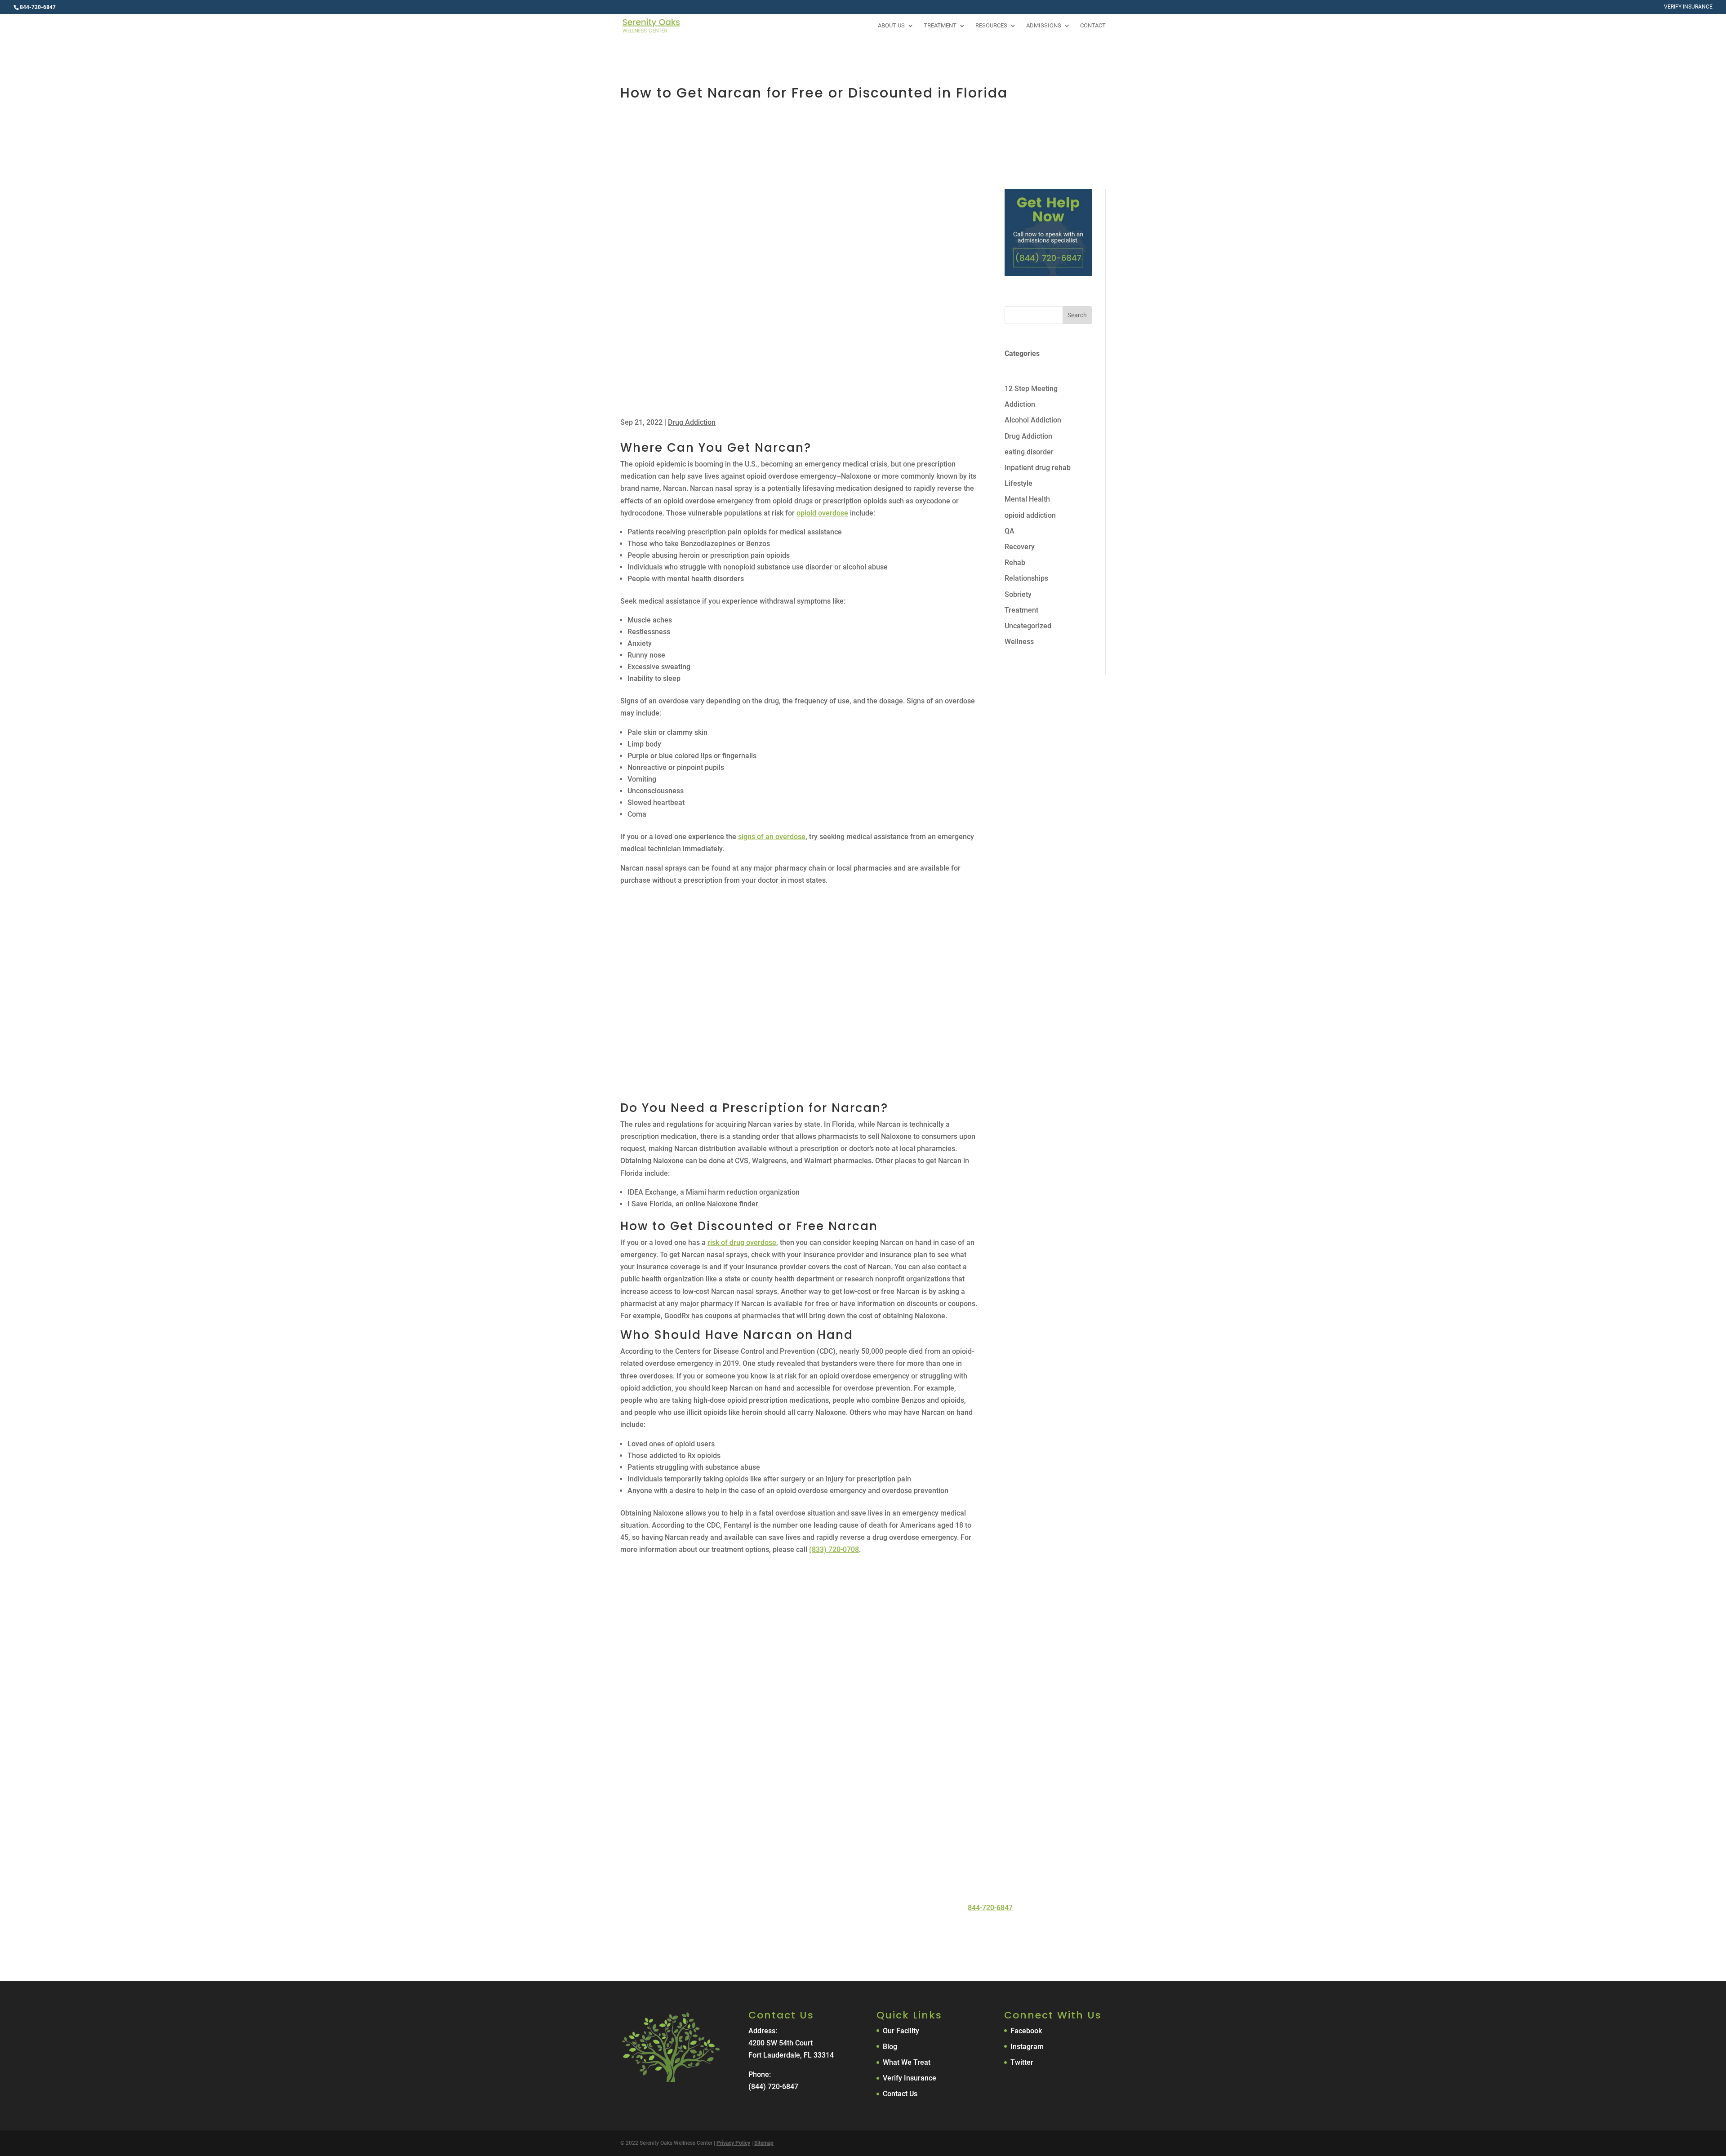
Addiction (1020, 404)
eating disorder (1029, 452)
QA (1010, 531)
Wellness (1019, 642)
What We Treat (907, 2062)
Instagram (1027, 2047)
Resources (991, 26)
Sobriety (1018, 594)
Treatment (940, 26)
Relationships (1026, 578)
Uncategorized (1028, 626)
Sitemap (764, 2143)
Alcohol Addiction (1033, 420)
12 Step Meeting (1031, 389)
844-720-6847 (990, 1908)
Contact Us (891, 1934)
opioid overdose (822, 513)
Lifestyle (1019, 483)
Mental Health (1027, 499)
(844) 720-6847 (773, 2087)
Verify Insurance (1688, 7)
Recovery (1020, 547)
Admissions (1044, 26)
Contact (1093, 26)
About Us (891, 26)
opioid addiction (1030, 515)
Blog (890, 2047)
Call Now (819, 1934)
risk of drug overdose (742, 1242)
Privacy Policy (733, 2143)
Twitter (1022, 2062)
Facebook (1026, 2031)
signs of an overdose (772, 837)
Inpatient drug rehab (1038, 468)
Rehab (1015, 562)
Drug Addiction (692, 422)
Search (1077, 315)
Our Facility (901, 2031)
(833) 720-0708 (834, 1549)
